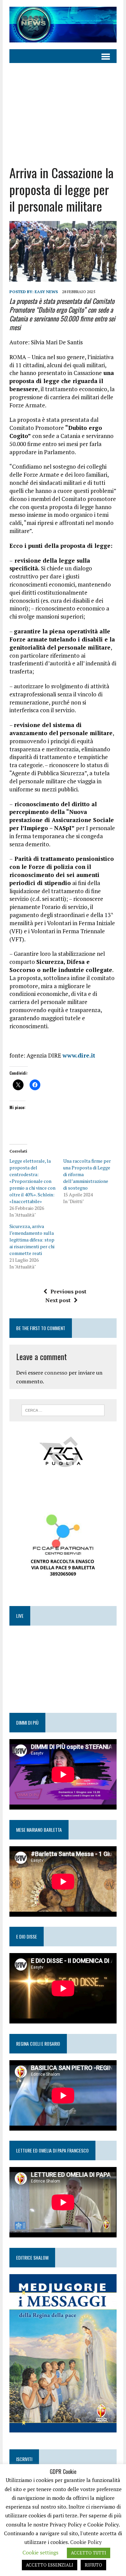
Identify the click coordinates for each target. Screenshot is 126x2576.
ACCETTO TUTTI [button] (89, 2553)
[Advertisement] (63, 109)
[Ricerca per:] (63, 1410)
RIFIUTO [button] (93, 2565)
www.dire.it (79, 1055)
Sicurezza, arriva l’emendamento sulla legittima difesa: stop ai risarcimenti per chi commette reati (32, 1240)
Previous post (68, 1291)
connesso (56, 1373)
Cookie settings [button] (40, 2552)
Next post (58, 1300)
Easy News (46, 292)
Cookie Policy (86, 2542)
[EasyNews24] (63, 25)
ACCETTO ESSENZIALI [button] (50, 2565)
